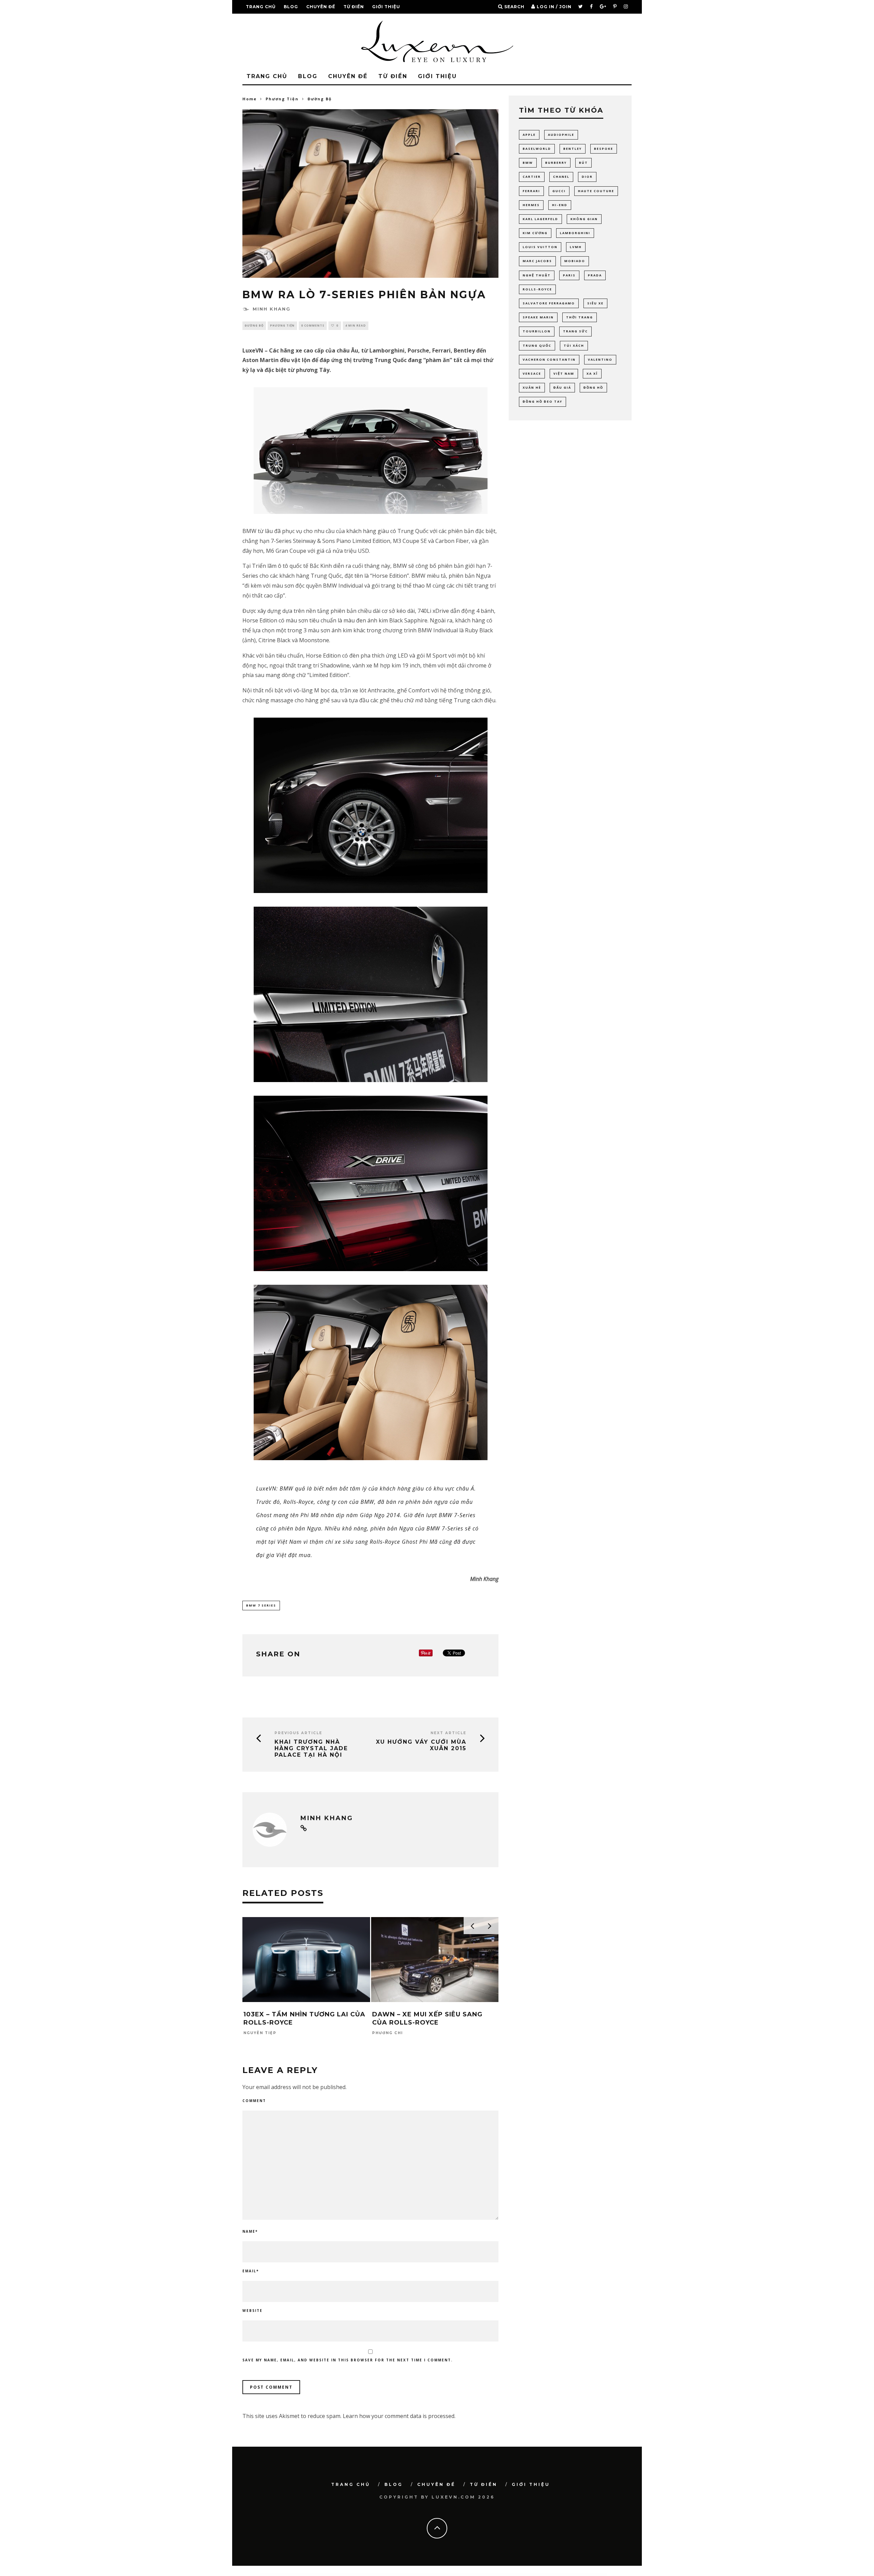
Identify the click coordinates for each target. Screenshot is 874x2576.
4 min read (356, 325)
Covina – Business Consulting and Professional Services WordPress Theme (484, 2574)
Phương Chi (387, 2033)
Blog (291, 7)
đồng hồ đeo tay (542, 401)
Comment (254, 2101)
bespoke (604, 149)
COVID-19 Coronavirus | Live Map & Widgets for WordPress (401, 2574)
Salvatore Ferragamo (549, 303)
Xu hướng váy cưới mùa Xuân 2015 (421, 1745)
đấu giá (562, 387)
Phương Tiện (282, 325)
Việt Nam (564, 373)
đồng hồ (593, 387)
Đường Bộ (254, 325)
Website (252, 2311)
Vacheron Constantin (549, 359)
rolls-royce (537, 289)
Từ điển (354, 7)
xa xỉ (592, 373)
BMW (528, 163)
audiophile (561, 135)
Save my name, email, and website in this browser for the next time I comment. (348, 2360)
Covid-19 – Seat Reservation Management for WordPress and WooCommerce (457, 2574)
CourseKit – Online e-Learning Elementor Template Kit (356, 2574)
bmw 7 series (261, 1605)
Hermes (531, 205)
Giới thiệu (386, 7)
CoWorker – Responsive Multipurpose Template (547, 2574)
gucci (559, 191)
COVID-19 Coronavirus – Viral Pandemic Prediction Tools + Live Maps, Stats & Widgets (428, 2574)
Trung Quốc (537, 346)
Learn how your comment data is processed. (399, 2416)
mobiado (575, 261)
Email (251, 2271)
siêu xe (595, 303)
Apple (529, 135)
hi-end (560, 205)
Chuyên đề (321, 7)
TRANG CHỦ (261, 7)
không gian (584, 219)
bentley (573, 149)
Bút (583, 163)
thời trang (580, 317)
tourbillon (537, 331)
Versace (532, 373)
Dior (587, 177)
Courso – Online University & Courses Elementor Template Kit (378, 2574)
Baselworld (537, 149)
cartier (532, 177)
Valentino (600, 359)
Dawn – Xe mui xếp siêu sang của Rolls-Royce (427, 2018)
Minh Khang (272, 309)
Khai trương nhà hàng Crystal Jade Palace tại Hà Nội (311, 1748)
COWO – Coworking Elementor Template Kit (530, 2574)
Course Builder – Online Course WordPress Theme (337, 2574)
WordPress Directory (323, 2574)
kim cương (535, 233)
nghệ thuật (537, 275)
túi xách (574, 346)
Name (250, 2231)
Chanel (561, 177)
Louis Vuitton (540, 247)
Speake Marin (538, 317)
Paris (569, 275)
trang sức (575, 331)
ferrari (531, 191)
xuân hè (532, 387)
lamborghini (575, 233)
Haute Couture (596, 191)
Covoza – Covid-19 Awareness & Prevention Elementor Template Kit (509, 2574)
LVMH (576, 247)
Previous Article (298, 1733)
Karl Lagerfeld (540, 219)
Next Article (448, 1733)
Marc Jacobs (537, 261)
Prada (595, 275)
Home (250, 99)
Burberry (556, 163)
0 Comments (313, 325)
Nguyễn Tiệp (260, 2033)
